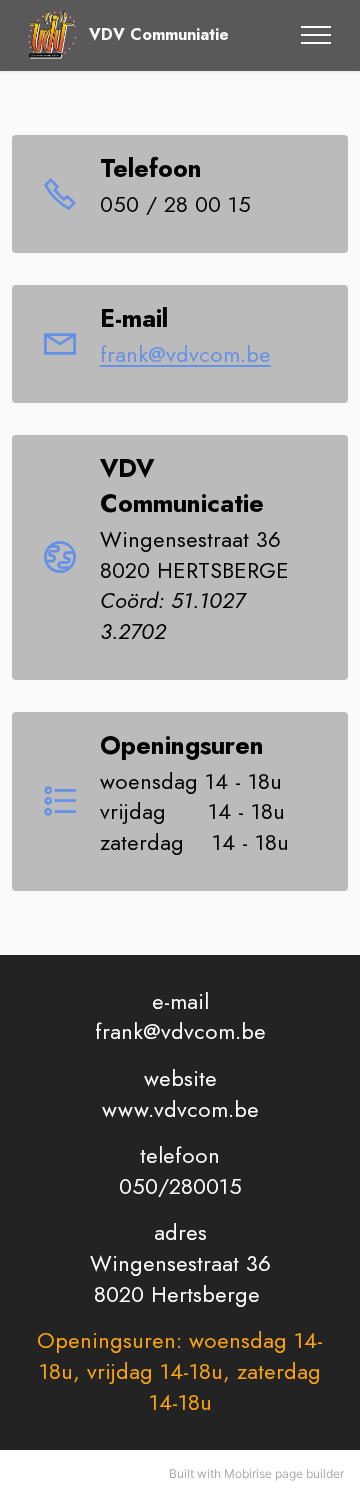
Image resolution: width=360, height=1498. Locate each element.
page (289, 1473)
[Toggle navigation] (316, 35)
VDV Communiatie (159, 35)
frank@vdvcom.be (185, 354)
